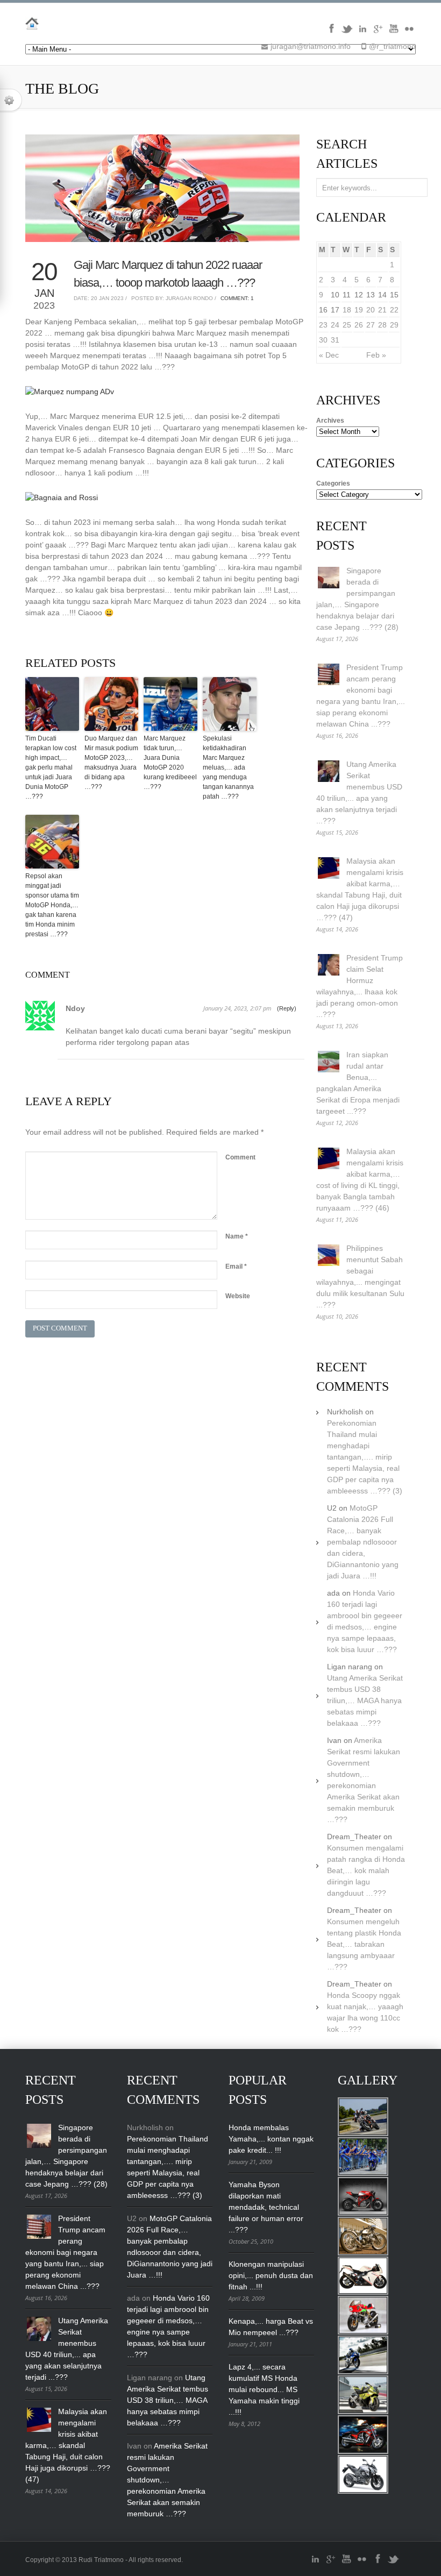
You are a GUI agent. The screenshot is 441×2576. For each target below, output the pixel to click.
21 (382, 310)
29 (394, 325)
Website (238, 1296)
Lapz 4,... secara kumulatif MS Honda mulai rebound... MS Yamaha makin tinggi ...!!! (264, 2389)
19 (359, 310)
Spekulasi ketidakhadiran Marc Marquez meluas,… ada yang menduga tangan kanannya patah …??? (228, 767)
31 (335, 340)
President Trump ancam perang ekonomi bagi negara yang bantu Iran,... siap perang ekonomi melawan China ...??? (65, 2252)
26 (359, 325)
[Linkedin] (362, 32)
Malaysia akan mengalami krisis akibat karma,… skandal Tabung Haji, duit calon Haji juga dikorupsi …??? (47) (68, 2445)
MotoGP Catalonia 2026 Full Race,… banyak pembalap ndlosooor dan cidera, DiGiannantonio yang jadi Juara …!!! (363, 1542)
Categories (333, 483)
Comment (240, 1157)
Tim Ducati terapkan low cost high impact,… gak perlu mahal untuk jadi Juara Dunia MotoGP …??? (51, 767)
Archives (330, 421)
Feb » (376, 355)
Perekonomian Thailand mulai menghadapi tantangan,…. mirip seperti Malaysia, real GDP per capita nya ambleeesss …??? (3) (365, 1457)
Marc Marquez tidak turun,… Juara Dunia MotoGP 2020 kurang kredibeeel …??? (170, 763)
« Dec (329, 355)
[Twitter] (347, 32)
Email (236, 1266)
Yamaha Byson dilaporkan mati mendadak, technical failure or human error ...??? (266, 2207)
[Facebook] (331, 32)
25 (347, 325)
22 (394, 310)
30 (323, 340)
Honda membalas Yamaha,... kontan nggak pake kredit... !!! (271, 2139)
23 (323, 325)
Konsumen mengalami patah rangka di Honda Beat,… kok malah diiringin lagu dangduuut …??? (366, 1870)
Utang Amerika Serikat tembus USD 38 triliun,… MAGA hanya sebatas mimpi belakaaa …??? (365, 1700)
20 (371, 310)
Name (237, 1236)
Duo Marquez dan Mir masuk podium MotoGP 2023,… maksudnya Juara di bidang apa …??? (111, 763)
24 (335, 325)
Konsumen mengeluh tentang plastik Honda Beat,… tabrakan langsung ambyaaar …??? (364, 1944)
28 (382, 325)
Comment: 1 (237, 298)
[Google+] (378, 32)
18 (347, 310)
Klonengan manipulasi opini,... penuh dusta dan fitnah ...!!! (271, 2275)
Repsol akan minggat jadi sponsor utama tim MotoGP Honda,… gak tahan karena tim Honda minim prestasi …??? (52, 905)
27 (371, 325)
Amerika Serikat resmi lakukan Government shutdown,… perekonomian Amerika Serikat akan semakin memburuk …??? (167, 2480)
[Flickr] (409, 32)
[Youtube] (394, 32)
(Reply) (287, 1008)
